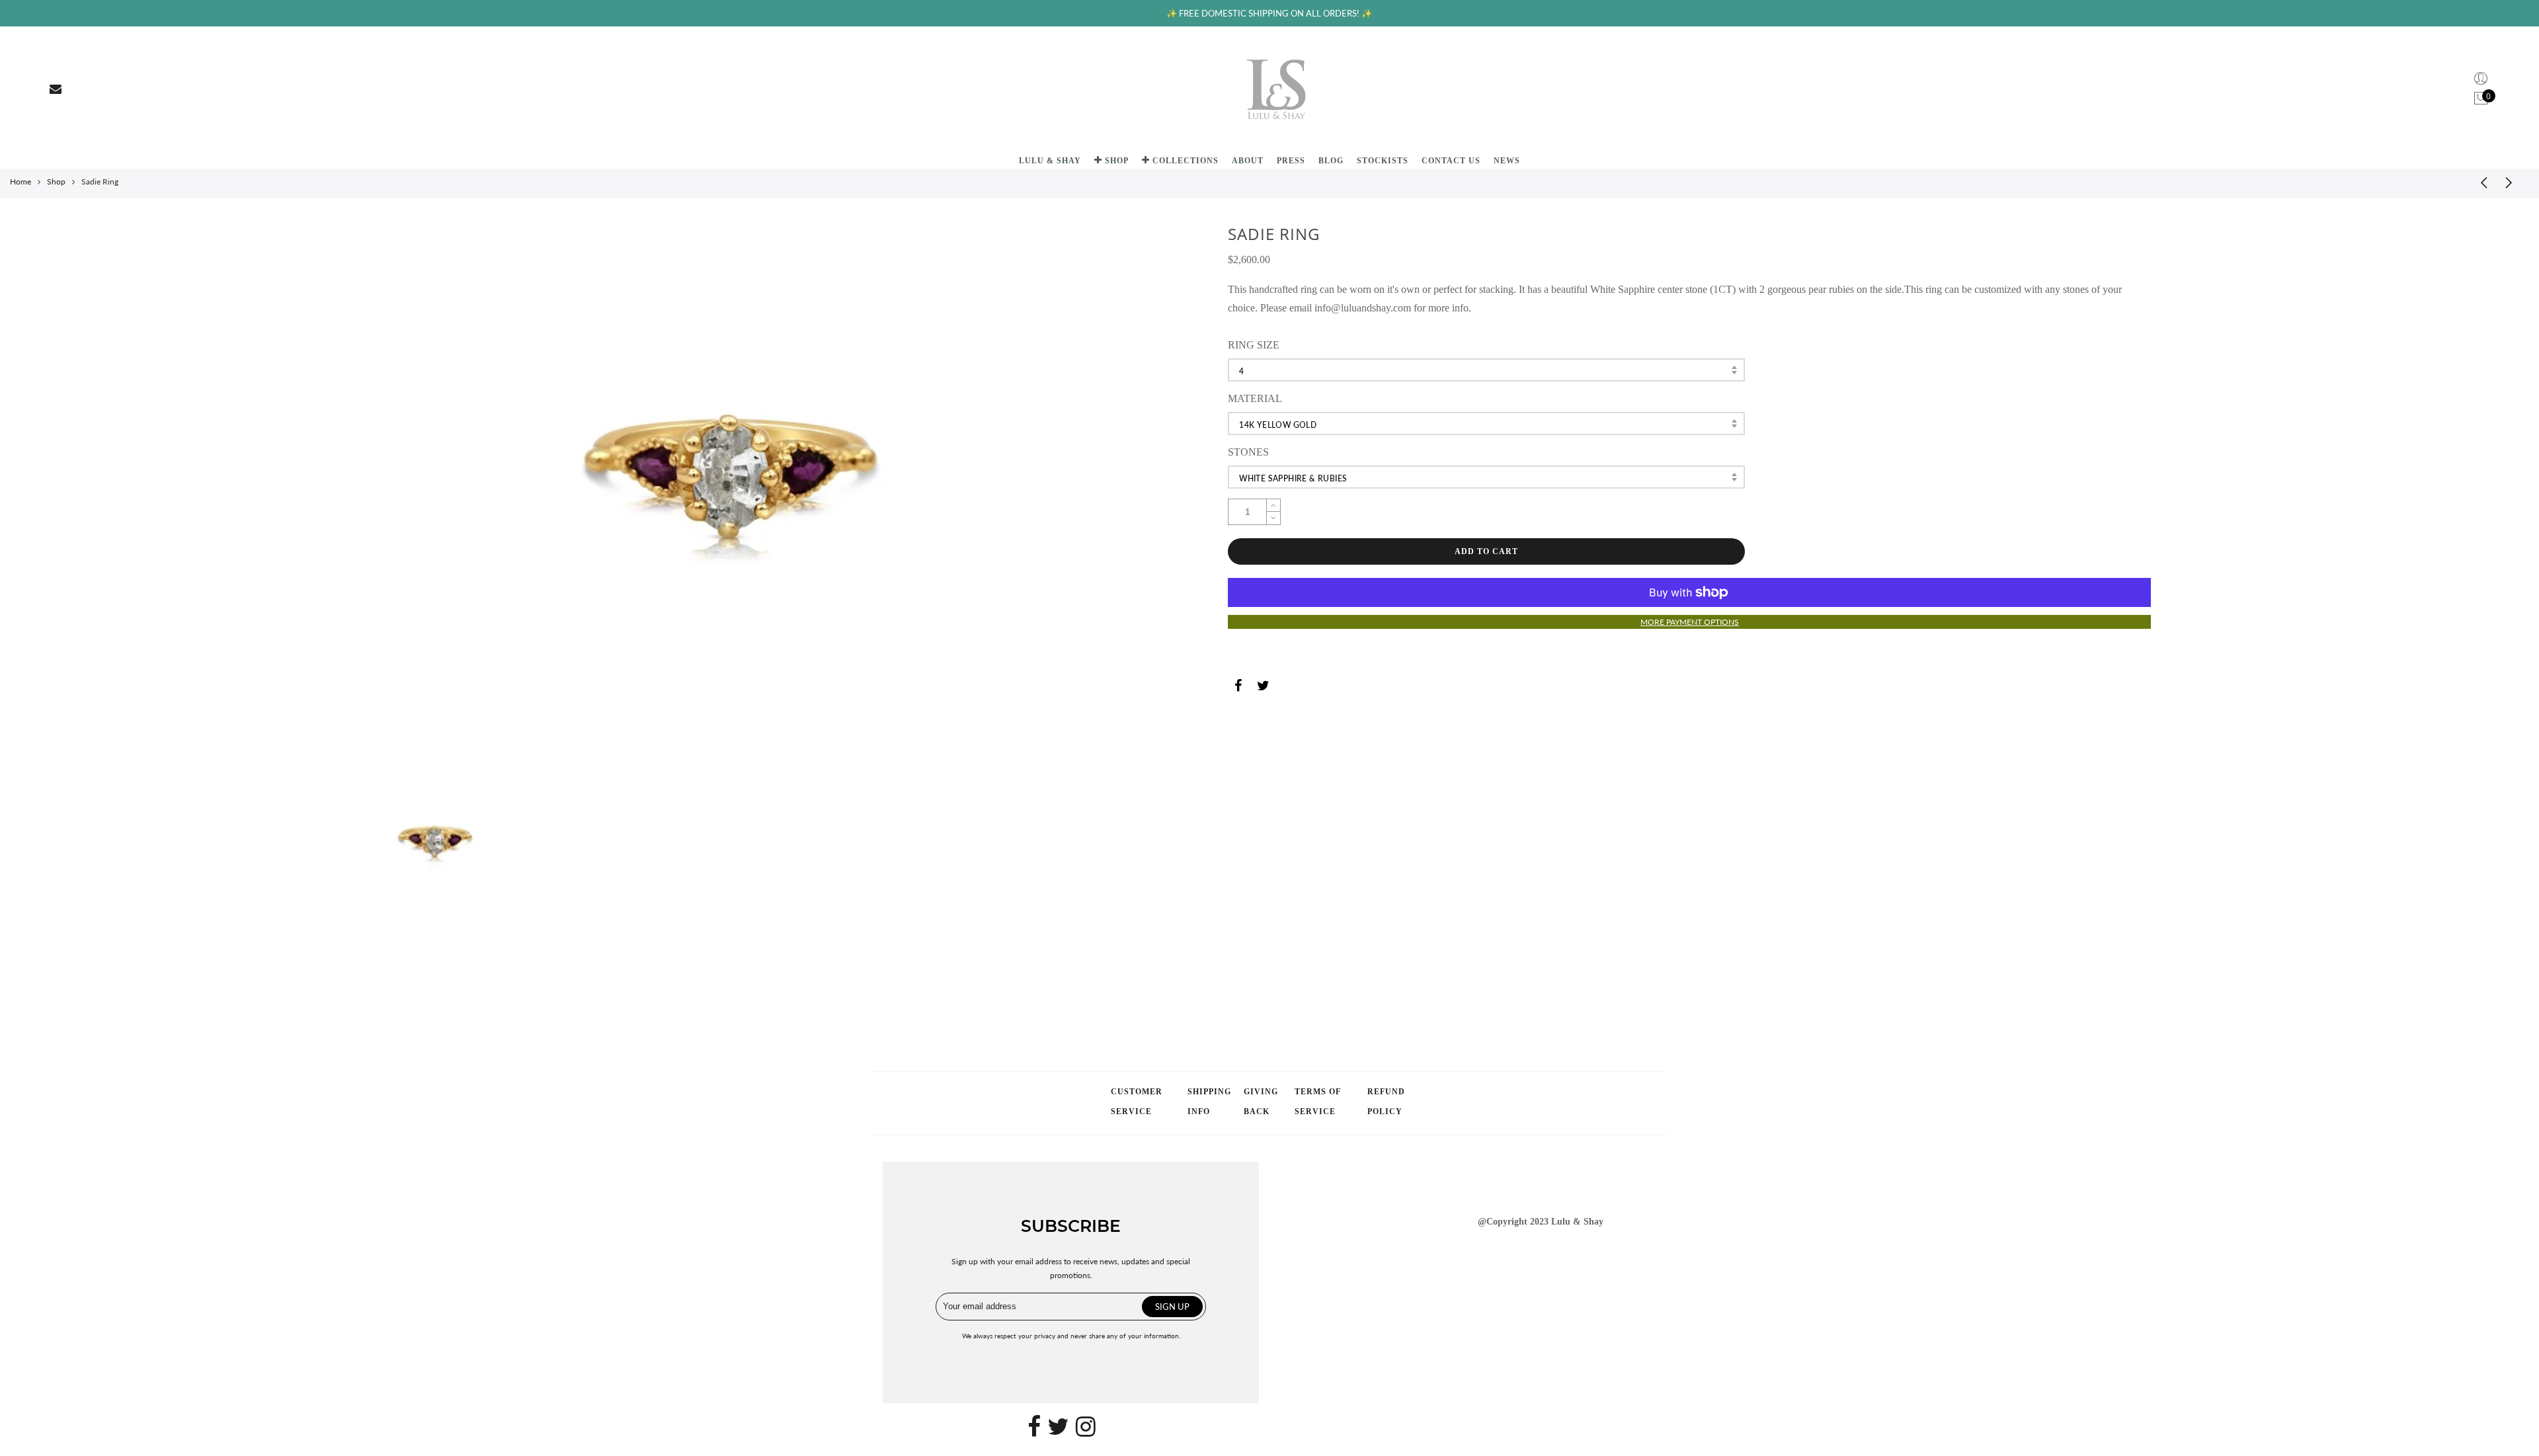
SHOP (1117, 161)
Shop (56, 182)
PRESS (1291, 161)
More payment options (1690, 622)
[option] (745, 498)
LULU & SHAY (1050, 161)
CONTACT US (1451, 161)
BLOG (1331, 161)
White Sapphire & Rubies (1293, 478)
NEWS (1507, 161)
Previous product (2479, 182)
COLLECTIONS (1186, 161)
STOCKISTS (1383, 161)
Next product (2513, 182)
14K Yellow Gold (1278, 425)
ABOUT (1248, 161)
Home (20, 182)
